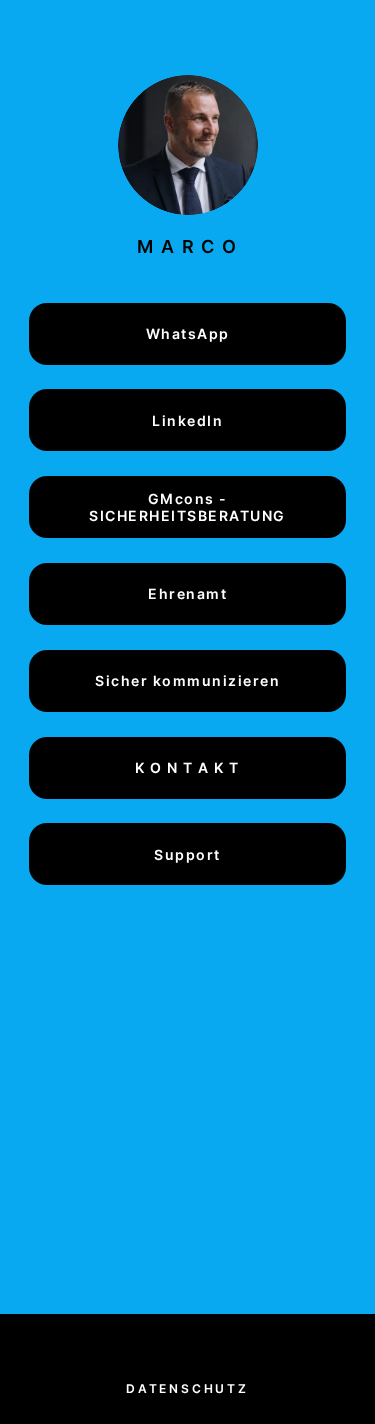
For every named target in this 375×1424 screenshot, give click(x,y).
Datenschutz (187, 1388)
